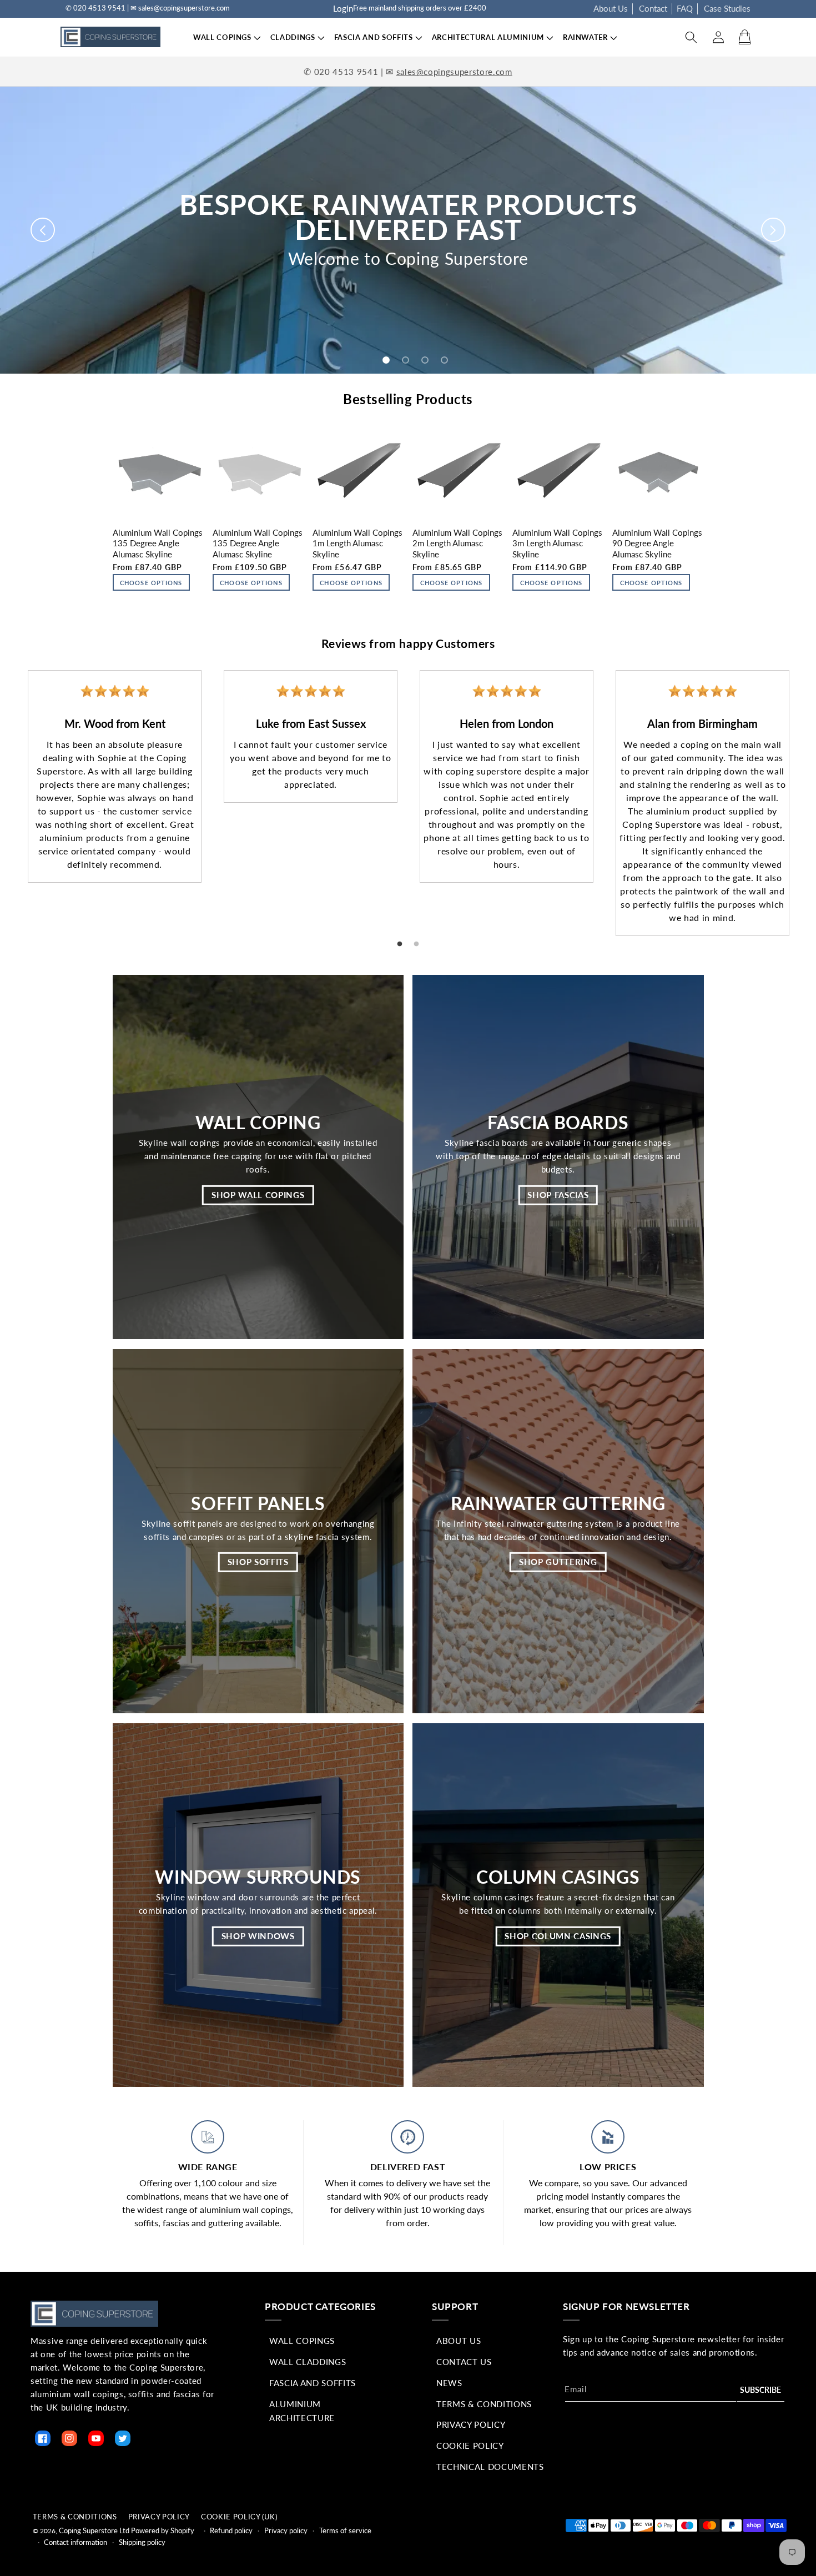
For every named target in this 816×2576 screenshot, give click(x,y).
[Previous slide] (43, 230)
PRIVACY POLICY (159, 2517)
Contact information (75, 2542)
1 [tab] (400, 944)
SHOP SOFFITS (258, 1562)
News (449, 2383)
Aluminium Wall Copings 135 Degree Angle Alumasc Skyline (158, 543)
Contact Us (464, 2362)
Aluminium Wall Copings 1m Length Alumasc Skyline (357, 543)
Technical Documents (490, 2467)
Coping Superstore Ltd (94, 2530)
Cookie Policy (470, 2446)
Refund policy (231, 2530)
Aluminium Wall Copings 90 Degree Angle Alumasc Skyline (657, 543)
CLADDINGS (293, 37)
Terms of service (345, 2530)
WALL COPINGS (222, 37)
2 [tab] (416, 944)
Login (343, 8)
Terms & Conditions (484, 2404)
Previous (8, 793)
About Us (611, 8)
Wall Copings (302, 2341)
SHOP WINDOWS (258, 1936)
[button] (222, 37)
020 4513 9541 (346, 72)
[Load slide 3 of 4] (425, 360)
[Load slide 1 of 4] (386, 360)
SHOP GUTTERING (558, 1562)
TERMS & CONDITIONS (75, 2517)
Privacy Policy (471, 2424)
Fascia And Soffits (313, 2383)
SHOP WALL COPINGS (258, 1194)
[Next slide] (773, 230)
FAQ (685, 8)
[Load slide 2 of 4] (406, 360)
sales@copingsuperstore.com (454, 72)
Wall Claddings (308, 2362)
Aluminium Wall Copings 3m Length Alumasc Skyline (557, 543)
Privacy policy (286, 2530)
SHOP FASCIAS (558, 1194)
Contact (653, 8)
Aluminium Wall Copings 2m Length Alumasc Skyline (457, 543)
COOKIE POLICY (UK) (239, 2517)
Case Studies (727, 8)
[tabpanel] (115, 776)
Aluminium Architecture (302, 2411)
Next (808, 793)
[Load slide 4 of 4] (444, 360)
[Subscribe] (760, 2390)
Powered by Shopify (163, 2530)
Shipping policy (142, 2542)
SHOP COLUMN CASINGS (558, 1936)
